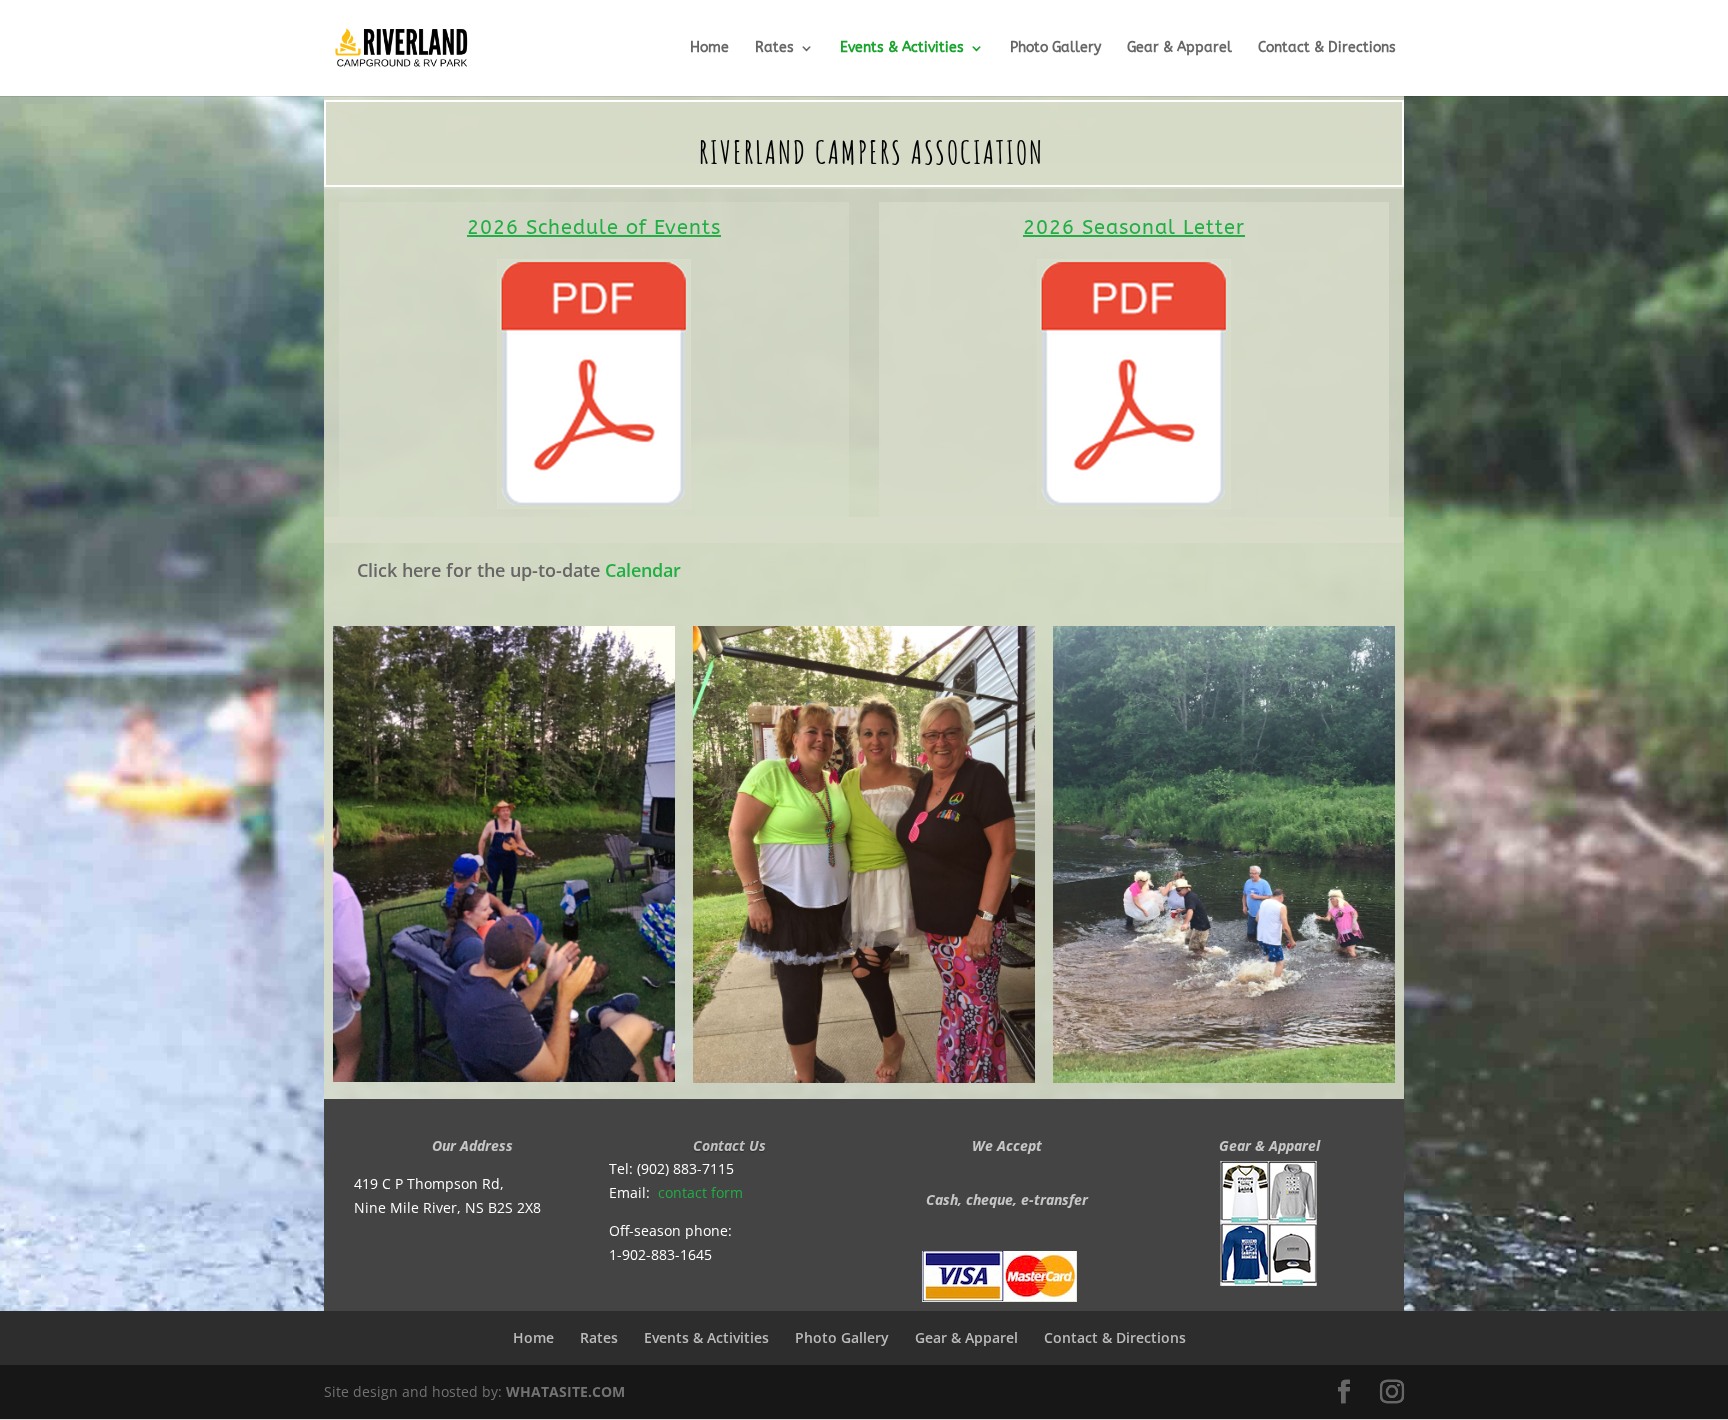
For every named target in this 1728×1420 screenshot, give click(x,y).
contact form (700, 1192)
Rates (774, 48)
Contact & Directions (1331, 48)
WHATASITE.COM (565, 1391)
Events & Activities (902, 48)
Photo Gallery (1055, 48)
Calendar (643, 570)
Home (709, 48)
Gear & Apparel (1179, 48)
